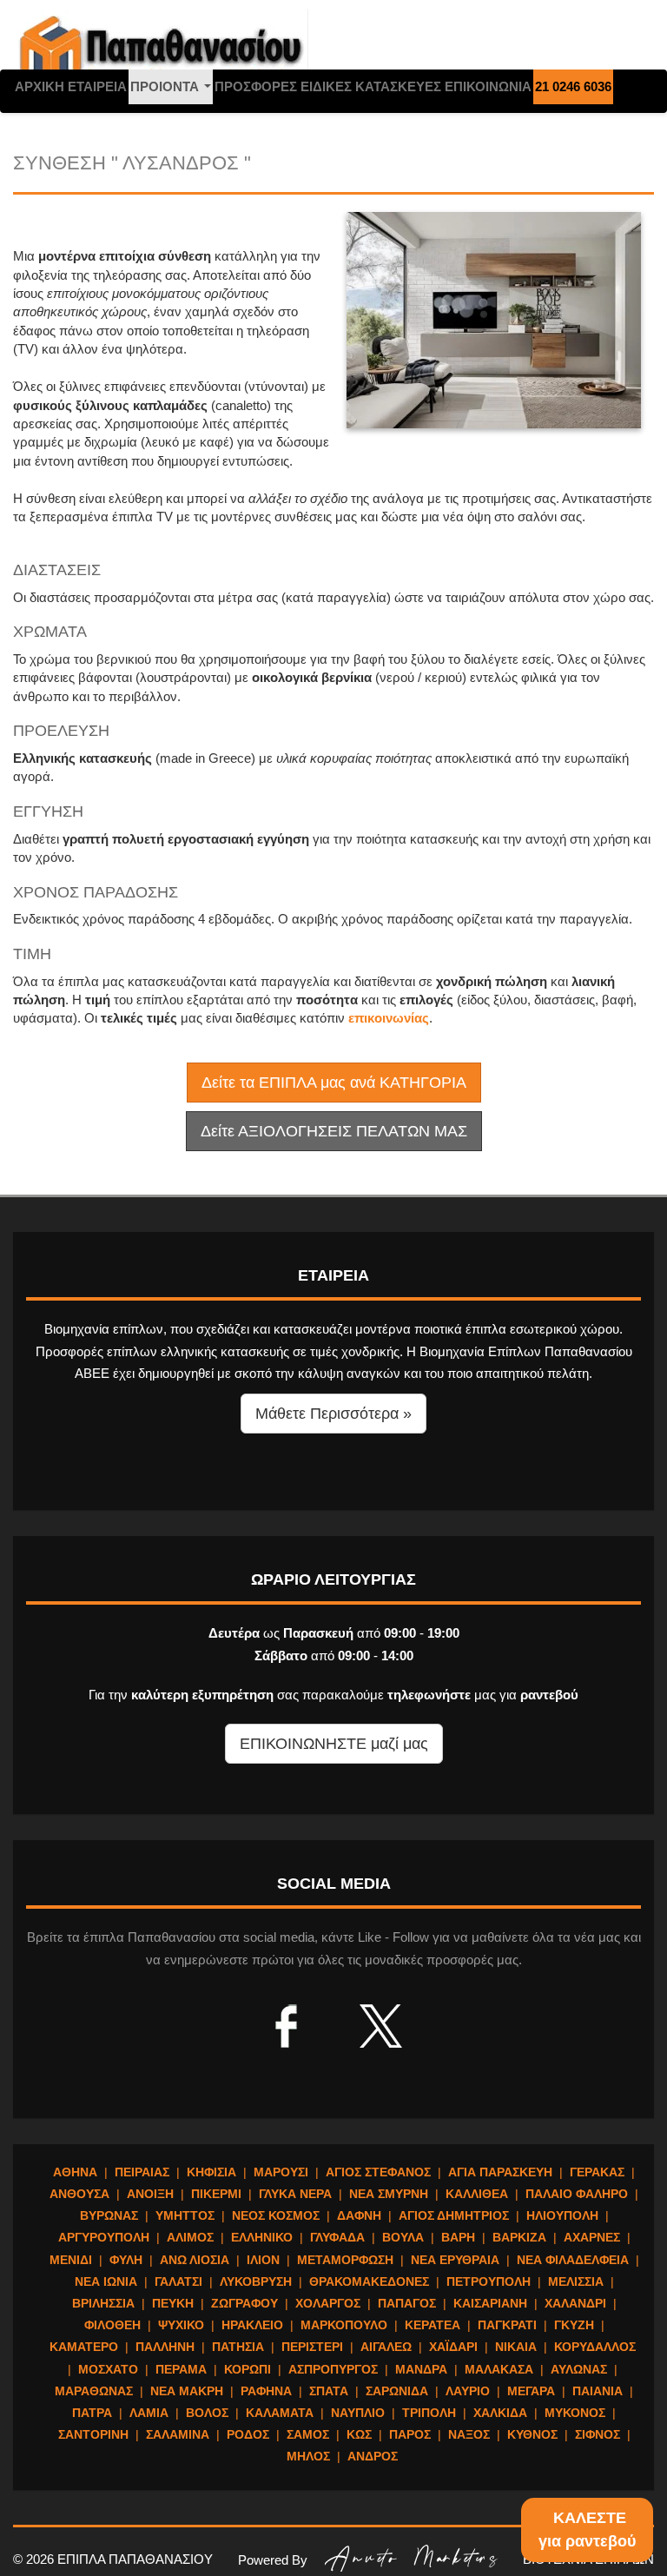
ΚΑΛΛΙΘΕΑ (477, 2194)
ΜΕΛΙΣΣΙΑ (576, 2281)
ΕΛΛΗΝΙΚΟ (262, 2237)
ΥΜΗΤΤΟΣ (185, 2215)
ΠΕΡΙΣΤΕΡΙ (312, 2347)
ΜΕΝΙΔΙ (71, 2260)
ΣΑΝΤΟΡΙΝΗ (93, 2434)
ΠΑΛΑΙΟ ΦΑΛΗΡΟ (577, 2194)
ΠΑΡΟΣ (410, 2434)
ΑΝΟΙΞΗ (150, 2194)
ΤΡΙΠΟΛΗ (429, 2413)
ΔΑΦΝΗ (359, 2215)
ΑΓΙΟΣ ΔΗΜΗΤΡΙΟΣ (454, 2215)
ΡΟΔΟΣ (248, 2434)
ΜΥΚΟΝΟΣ (575, 2413)
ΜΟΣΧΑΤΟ (108, 2369)
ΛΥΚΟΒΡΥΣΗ (256, 2281)
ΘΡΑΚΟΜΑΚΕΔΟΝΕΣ (369, 2281)
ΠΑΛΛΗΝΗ (165, 2347)
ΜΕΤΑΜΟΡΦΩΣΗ (345, 2260)
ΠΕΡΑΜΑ (181, 2369)
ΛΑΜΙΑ (149, 2413)
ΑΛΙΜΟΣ (190, 2237)
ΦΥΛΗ (126, 2260)
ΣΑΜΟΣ (308, 2434)
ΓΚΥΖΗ (574, 2325)
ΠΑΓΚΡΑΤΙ (507, 2325)
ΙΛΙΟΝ (263, 2260)
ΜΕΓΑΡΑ (531, 2391)
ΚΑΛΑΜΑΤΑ (280, 2413)
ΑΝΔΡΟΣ (373, 2456)
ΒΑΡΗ (458, 2237)
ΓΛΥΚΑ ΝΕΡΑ (295, 2194)
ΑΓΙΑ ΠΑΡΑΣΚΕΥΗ (500, 2172)
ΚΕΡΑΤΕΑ (433, 2325)
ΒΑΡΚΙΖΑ (519, 2237)
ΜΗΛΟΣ (308, 2456)
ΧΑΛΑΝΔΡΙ (575, 2303)
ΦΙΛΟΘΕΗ (112, 2325)
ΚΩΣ (359, 2434)
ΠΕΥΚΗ (173, 2303)
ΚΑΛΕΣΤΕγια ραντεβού (587, 2530)
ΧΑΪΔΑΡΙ (453, 2347)
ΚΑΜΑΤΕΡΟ (84, 2347)
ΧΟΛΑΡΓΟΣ (328, 2303)
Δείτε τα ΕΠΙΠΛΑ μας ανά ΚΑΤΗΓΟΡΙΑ (334, 1083)
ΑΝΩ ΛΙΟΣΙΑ (195, 2260)
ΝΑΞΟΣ (469, 2434)
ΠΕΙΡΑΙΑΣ (142, 2172)
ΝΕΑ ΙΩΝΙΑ (106, 2281)
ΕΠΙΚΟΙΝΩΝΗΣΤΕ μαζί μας (334, 1744)
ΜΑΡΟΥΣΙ (281, 2172)
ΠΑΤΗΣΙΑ (238, 2347)
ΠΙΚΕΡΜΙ (216, 2194)
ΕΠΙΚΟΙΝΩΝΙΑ (488, 86)
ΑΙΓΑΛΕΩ (386, 2347)
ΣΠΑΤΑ (329, 2391)
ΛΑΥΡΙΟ (468, 2391)
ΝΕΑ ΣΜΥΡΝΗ (389, 2194)
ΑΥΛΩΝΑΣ (579, 2369)
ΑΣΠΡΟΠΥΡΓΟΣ (333, 2369)
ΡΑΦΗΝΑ (266, 2391)
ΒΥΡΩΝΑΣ (109, 2215)
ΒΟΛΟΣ (207, 2413)
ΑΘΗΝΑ (75, 2172)
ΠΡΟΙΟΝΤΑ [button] (172, 91)
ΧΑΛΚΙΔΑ (500, 2413)
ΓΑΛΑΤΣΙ (178, 2281)
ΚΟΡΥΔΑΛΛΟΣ (595, 2347)
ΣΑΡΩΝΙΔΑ (397, 2391)
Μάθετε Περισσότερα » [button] (333, 1414)
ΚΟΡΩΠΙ (248, 2369)
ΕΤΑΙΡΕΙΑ (97, 86)
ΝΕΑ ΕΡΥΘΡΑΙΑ (455, 2260)
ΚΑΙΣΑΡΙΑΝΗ (490, 2303)
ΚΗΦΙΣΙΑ (211, 2172)
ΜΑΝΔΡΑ (421, 2369)
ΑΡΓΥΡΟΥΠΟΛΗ (104, 2237)
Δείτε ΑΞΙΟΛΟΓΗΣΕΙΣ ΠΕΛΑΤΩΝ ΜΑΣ (334, 1131)
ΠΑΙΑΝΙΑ (598, 2391)
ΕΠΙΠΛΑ (161, 52)
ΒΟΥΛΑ (403, 2237)
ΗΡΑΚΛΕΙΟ (252, 2325)
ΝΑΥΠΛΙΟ (358, 2413)
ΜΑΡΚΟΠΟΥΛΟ (344, 2325)
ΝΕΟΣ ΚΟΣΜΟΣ (276, 2215)
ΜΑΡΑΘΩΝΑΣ (94, 2391)
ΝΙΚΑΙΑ (516, 2347)
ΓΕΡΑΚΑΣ (597, 2172)
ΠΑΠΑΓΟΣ (407, 2303)
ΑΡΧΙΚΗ (40, 86)
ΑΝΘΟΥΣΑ (79, 2194)
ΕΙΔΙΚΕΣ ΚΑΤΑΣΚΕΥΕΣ (371, 86)
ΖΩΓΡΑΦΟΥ (244, 2303)
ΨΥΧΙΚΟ (181, 2325)
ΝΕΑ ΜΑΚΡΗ (187, 2391)
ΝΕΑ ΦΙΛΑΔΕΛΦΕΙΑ (573, 2260)
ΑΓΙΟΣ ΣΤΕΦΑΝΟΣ (378, 2172)
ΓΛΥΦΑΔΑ (337, 2237)
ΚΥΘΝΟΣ (532, 2434)
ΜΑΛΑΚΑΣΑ (499, 2369)
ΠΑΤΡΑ (92, 2413)
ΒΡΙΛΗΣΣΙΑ (103, 2303)
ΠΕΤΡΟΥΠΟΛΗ (489, 2281)
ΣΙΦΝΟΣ (598, 2434)
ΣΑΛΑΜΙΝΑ (178, 2434)
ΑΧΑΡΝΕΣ (592, 2237)
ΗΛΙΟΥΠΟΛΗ (562, 2215)
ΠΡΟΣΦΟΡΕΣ (256, 86)
